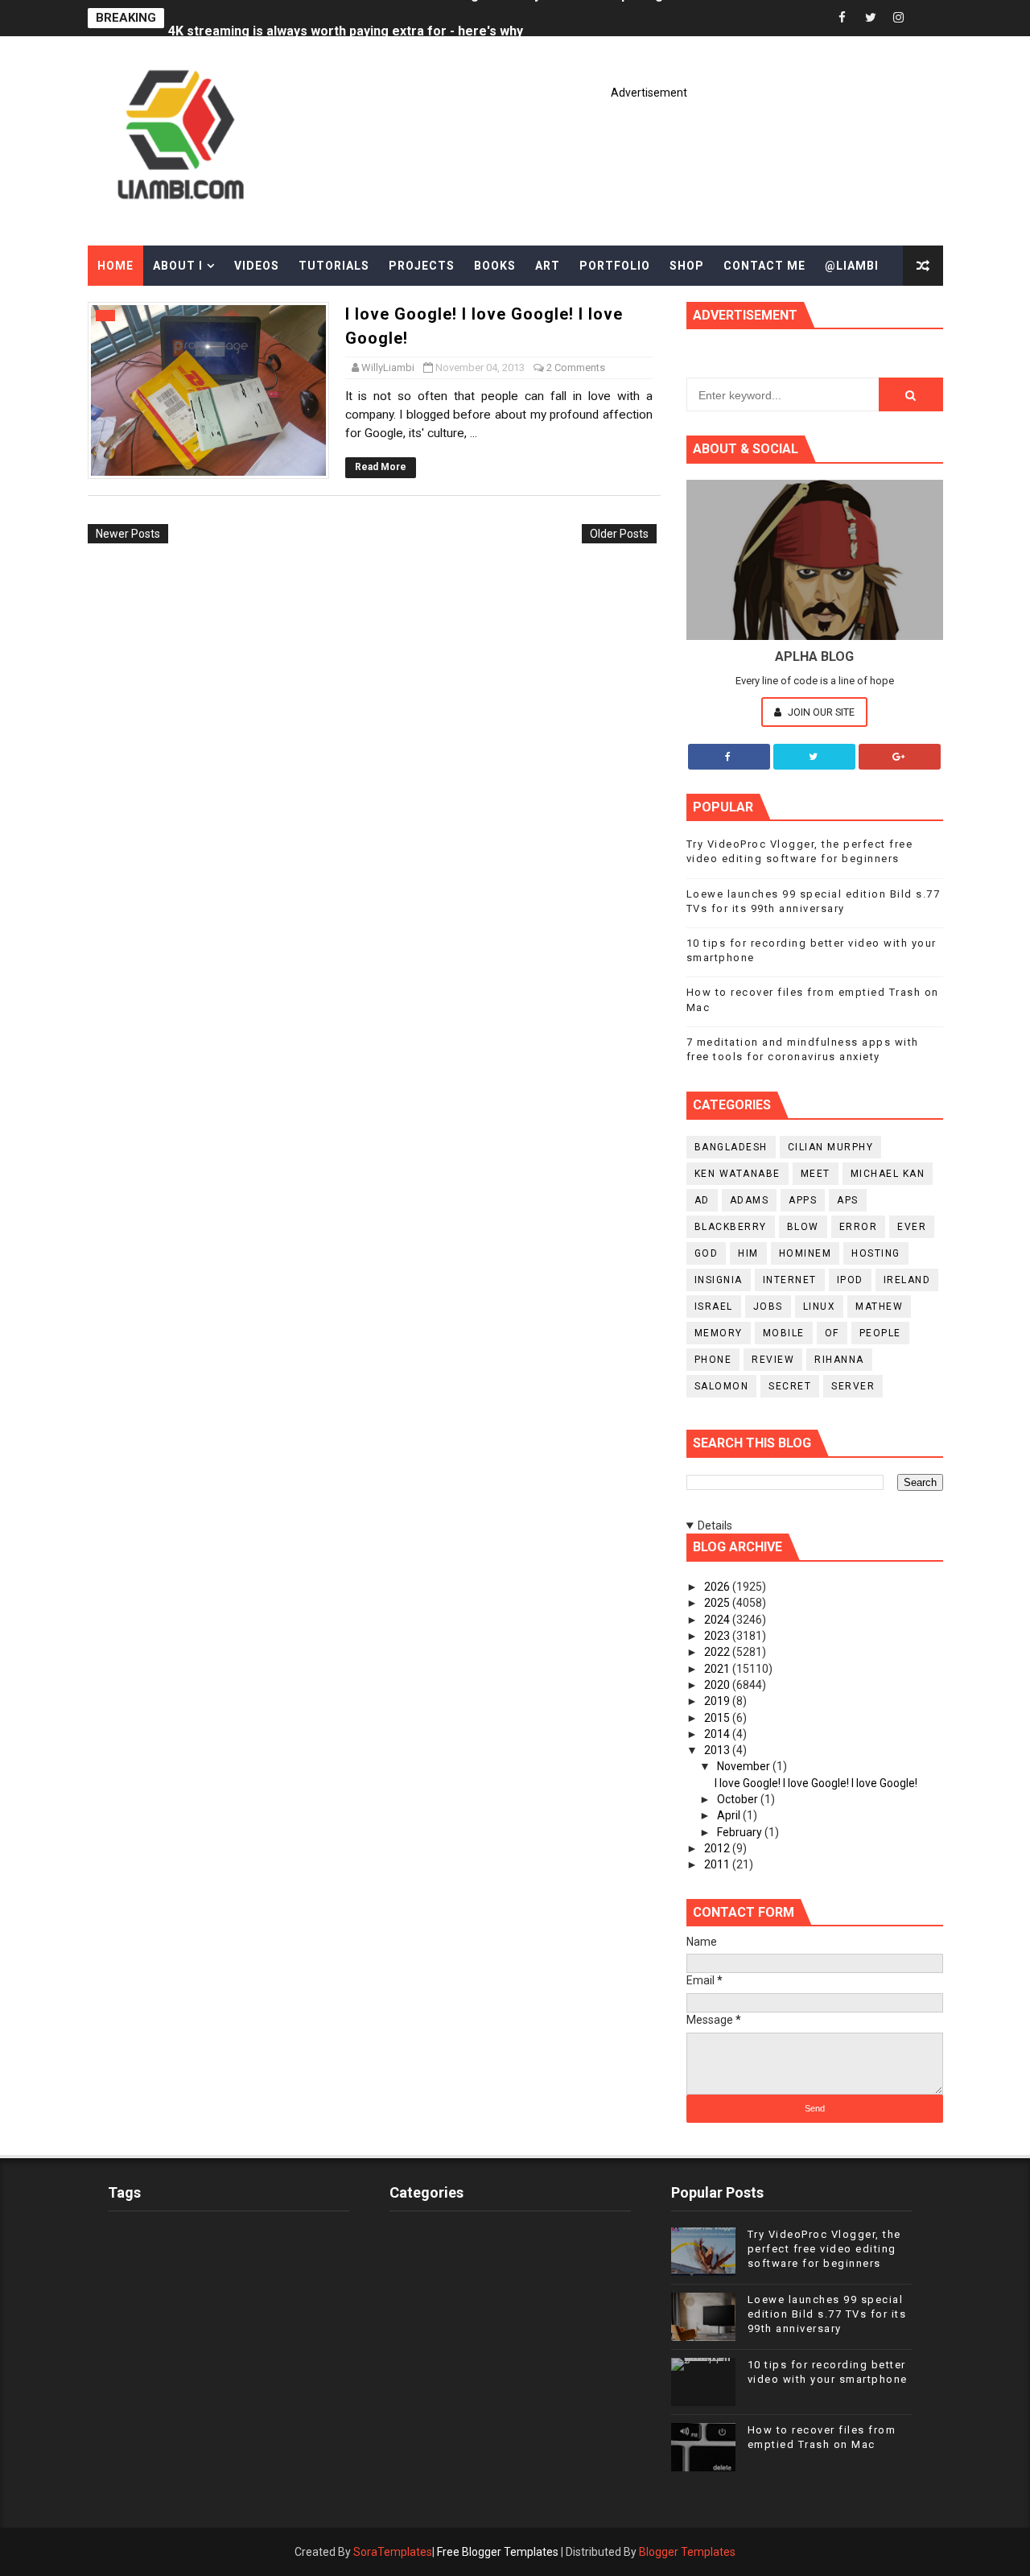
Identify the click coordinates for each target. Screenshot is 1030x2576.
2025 (718, 1603)
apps (803, 1200)
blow (803, 1227)
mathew (879, 1307)
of (832, 1333)
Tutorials (334, 266)
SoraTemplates (393, 2552)
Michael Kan (888, 1174)
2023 (718, 1636)
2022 (718, 1652)
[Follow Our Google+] (900, 757)
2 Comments (576, 367)
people (880, 1333)
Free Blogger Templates (498, 2552)
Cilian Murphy (831, 1147)
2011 (718, 1864)
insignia (719, 1280)
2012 (718, 1848)
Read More (381, 467)
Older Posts (619, 534)
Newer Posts (128, 534)
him (748, 1253)
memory (719, 1333)
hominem (805, 1253)
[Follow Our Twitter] (814, 757)
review (773, 1360)
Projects (422, 266)
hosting (876, 1253)
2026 (718, 1587)
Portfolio (615, 266)
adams (750, 1200)
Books (495, 266)
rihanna (839, 1360)
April (730, 1815)
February (741, 1832)
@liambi (852, 266)
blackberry (731, 1227)
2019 (718, 1701)
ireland (907, 1280)
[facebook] (843, 18)
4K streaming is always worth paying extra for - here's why (346, 18)
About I (178, 266)
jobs (768, 1307)
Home (115, 266)
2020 (718, 1685)
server (853, 1386)
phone (713, 1360)
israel (714, 1307)
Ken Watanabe (737, 1174)
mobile (784, 1333)
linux (820, 1307)
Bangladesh (731, 1147)
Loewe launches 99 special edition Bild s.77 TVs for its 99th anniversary (827, 2314)
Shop (687, 266)
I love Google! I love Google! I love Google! (816, 1783)
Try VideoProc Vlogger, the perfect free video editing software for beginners (824, 2249)
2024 (718, 1620)
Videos (257, 266)
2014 (718, 1734)
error (859, 1227)
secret (790, 1386)
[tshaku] (927, 18)
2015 (718, 1718)
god (707, 1253)
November (745, 1766)
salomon (722, 1386)
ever (912, 1227)
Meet (816, 1174)
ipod (850, 1280)
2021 (718, 1669)
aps (848, 1200)
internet (790, 1280)
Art (548, 266)
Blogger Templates (687, 2552)
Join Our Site (820, 712)
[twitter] (871, 18)
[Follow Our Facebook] (729, 757)
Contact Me (764, 266)
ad (702, 1200)
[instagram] (899, 18)
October (739, 1799)
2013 (718, 1750)
